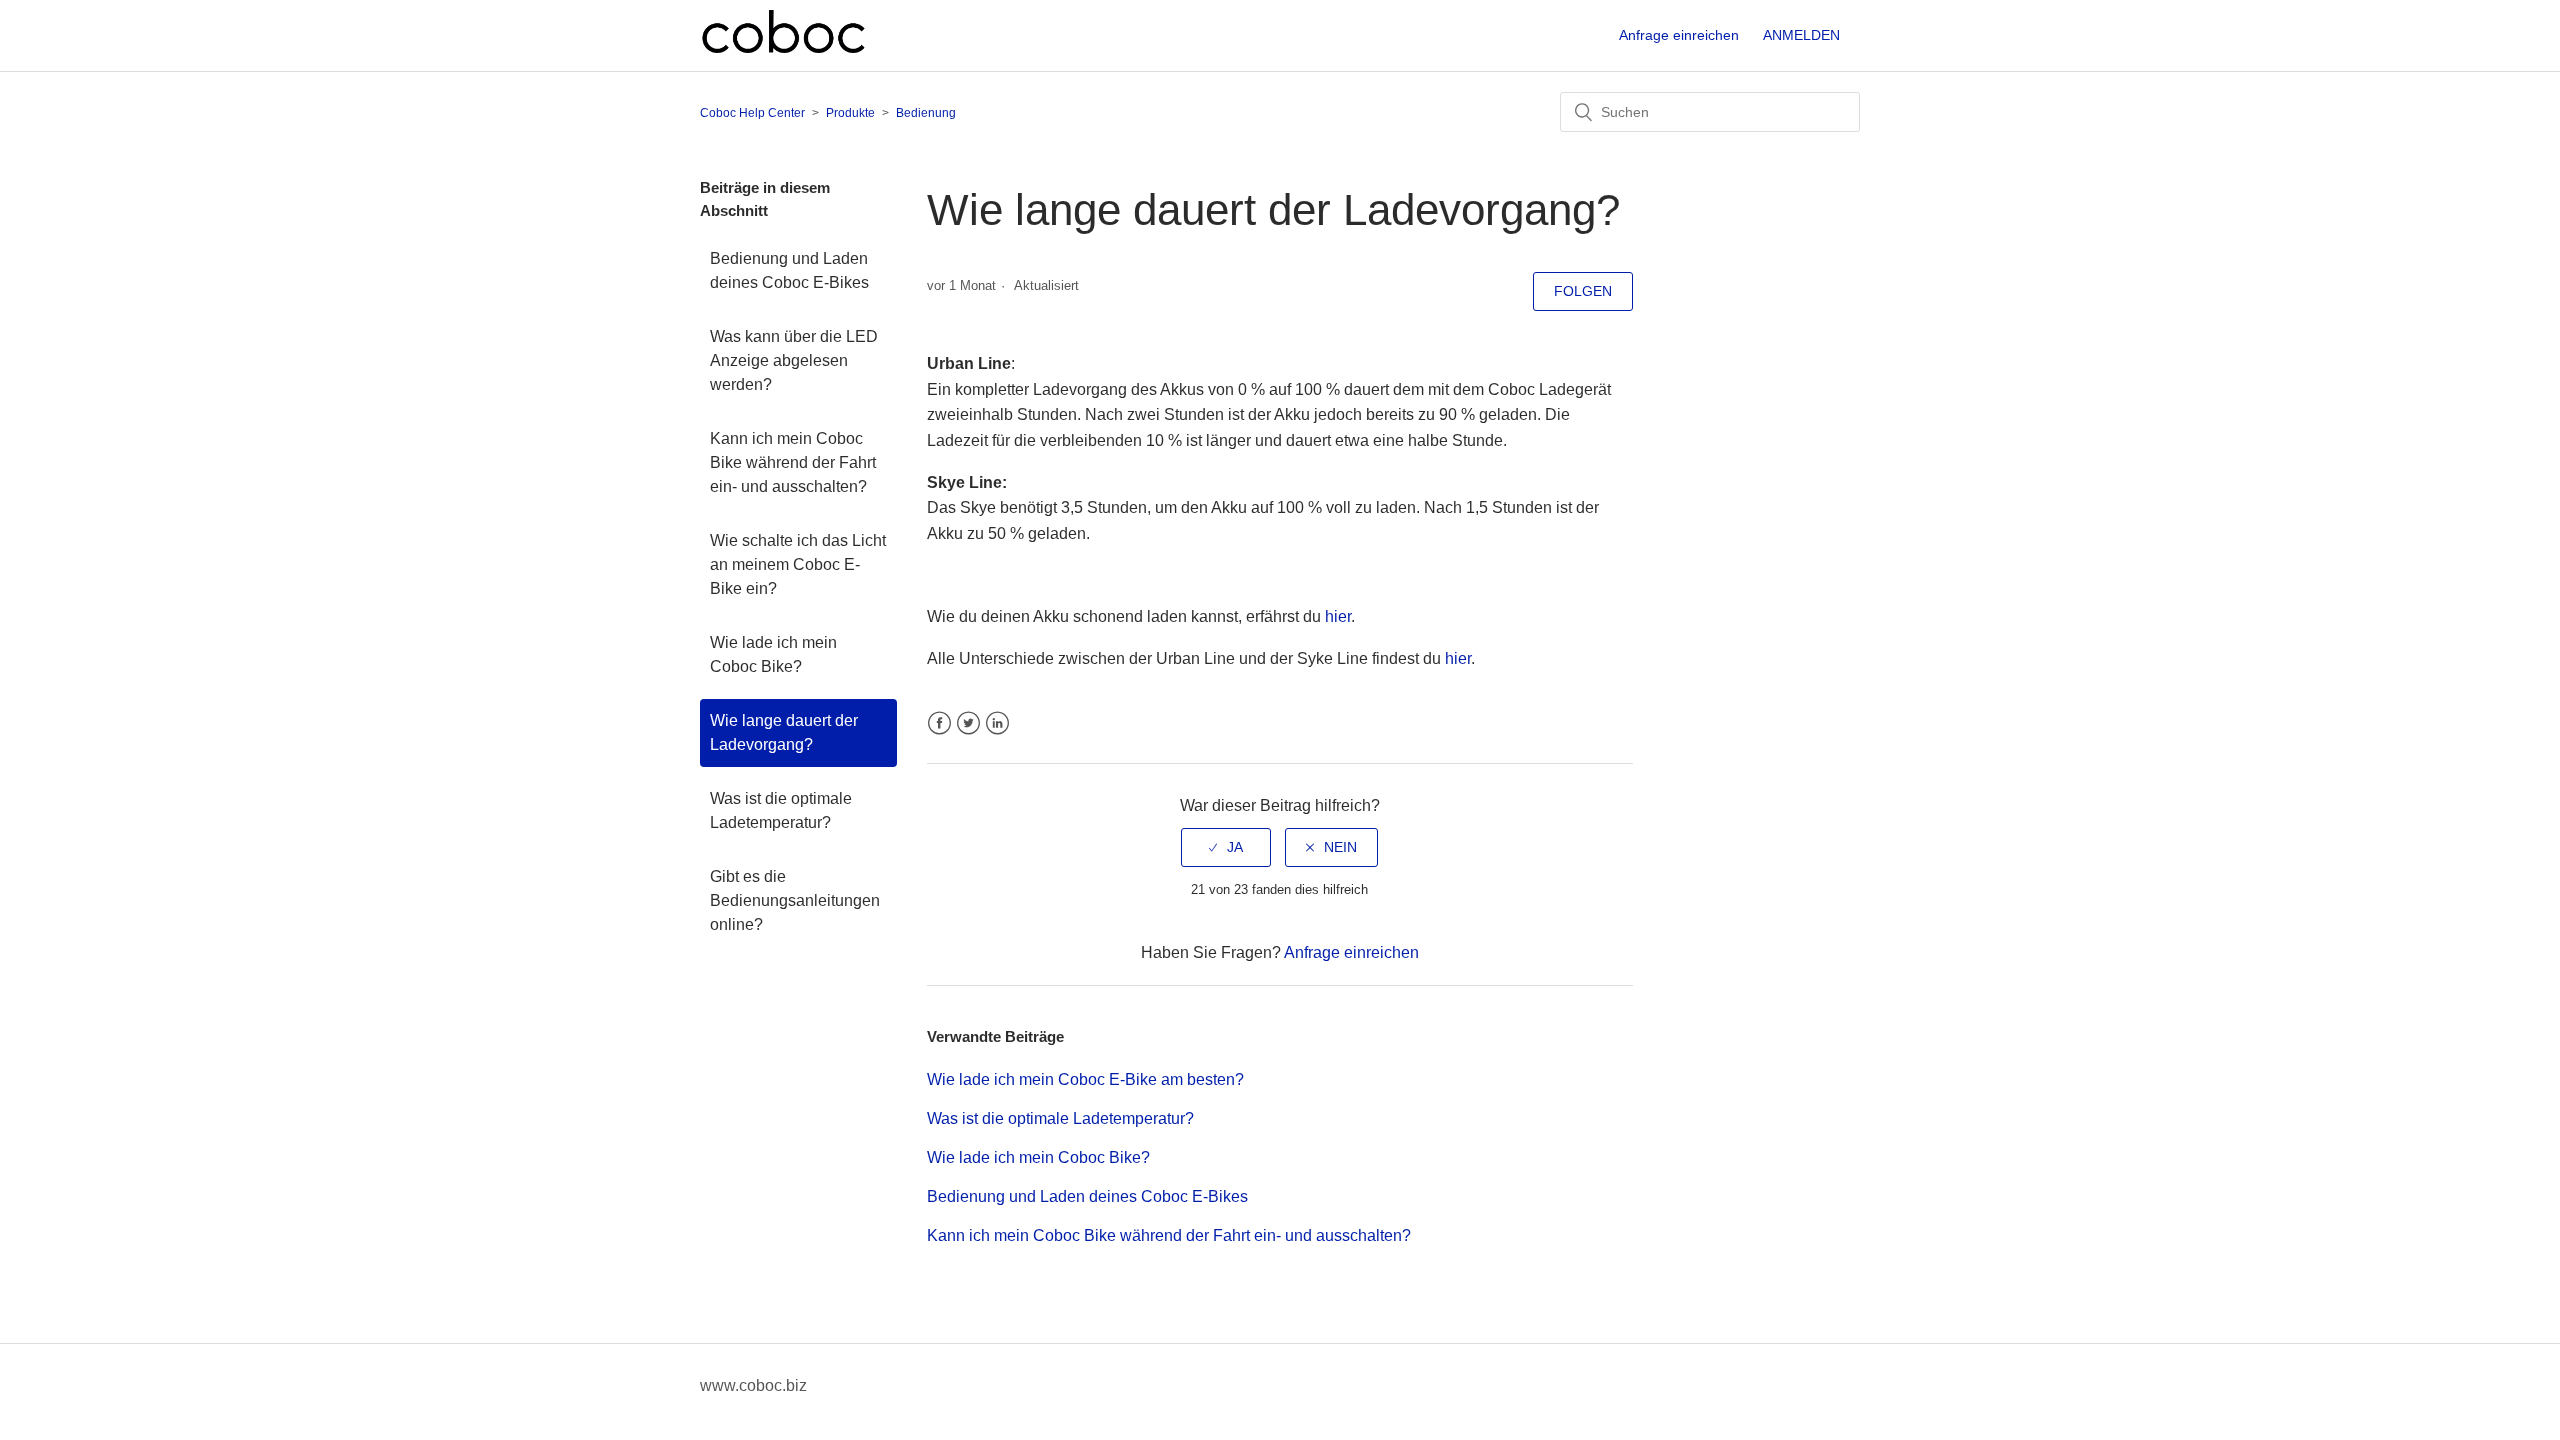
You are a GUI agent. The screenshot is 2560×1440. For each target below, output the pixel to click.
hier (1338, 616)
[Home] (783, 51)
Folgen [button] (1583, 291)
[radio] (1226, 847)
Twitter (968, 723)
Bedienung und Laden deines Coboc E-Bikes (789, 270)
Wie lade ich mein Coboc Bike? (773, 654)
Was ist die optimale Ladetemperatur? (781, 810)
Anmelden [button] (1801, 35)
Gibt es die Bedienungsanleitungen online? (795, 900)
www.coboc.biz (753, 1385)
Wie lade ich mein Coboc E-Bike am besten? (1085, 1079)
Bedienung (926, 113)
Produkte (850, 113)
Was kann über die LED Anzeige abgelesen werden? (794, 360)
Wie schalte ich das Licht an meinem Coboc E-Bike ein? (798, 564)
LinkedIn (997, 723)
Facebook (939, 723)
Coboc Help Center (752, 113)
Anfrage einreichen (1679, 35)
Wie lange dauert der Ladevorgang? (784, 732)
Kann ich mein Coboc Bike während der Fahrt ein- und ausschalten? (793, 462)
